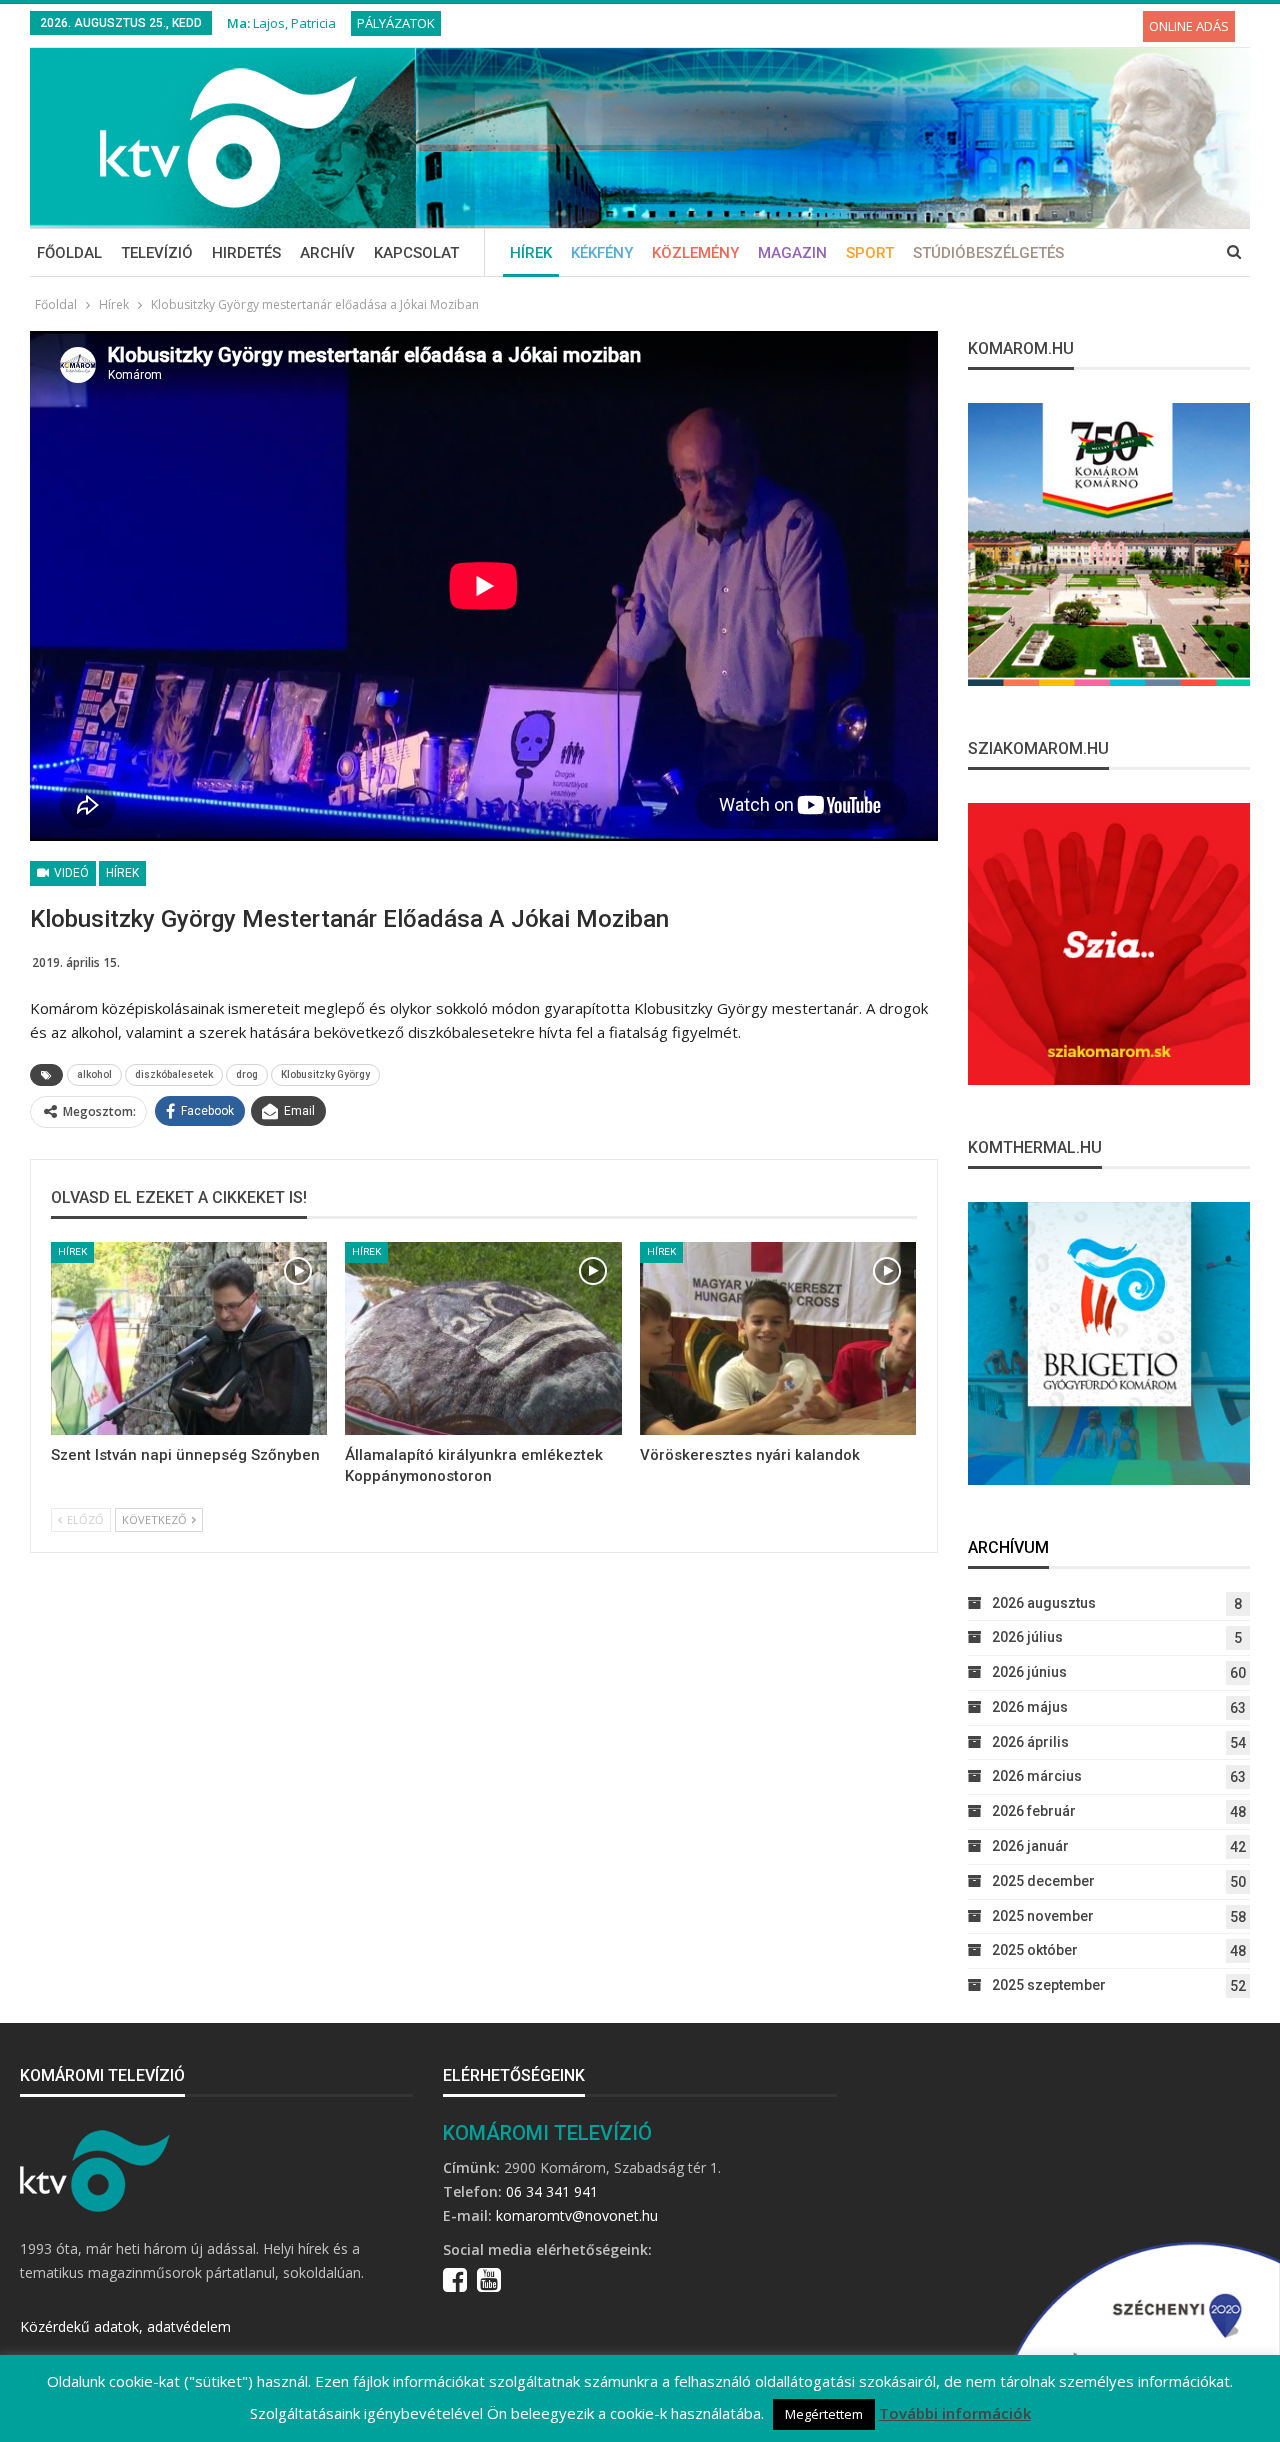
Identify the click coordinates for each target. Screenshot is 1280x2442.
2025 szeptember (1049, 1985)
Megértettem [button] (824, 2414)
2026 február (1034, 1811)
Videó (70, 873)
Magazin (792, 253)
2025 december (1043, 1881)
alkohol (94, 1074)
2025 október (1035, 1950)
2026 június (1029, 1672)
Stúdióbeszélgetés (988, 253)
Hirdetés (246, 253)
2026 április (1030, 1742)
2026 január (1030, 1846)
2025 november (1043, 1916)
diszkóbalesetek (174, 1074)
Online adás (1189, 26)
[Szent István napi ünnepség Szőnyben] (189, 1339)
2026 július (1027, 1637)
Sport (870, 253)
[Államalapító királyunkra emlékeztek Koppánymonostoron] (483, 1339)
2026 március (1037, 1776)
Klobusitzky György (325, 1074)
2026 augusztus (1044, 1603)
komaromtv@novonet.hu (577, 2215)
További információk (955, 2413)
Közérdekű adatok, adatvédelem (125, 2326)
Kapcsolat (416, 253)
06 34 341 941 (552, 2191)
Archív (327, 253)
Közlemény (695, 253)
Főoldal (69, 253)
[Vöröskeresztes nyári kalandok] (778, 1339)
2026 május (1030, 1707)
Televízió (157, 253)
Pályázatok (396, 23)
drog (247, 1074)
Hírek (531, 253)
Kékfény (602, 253)
